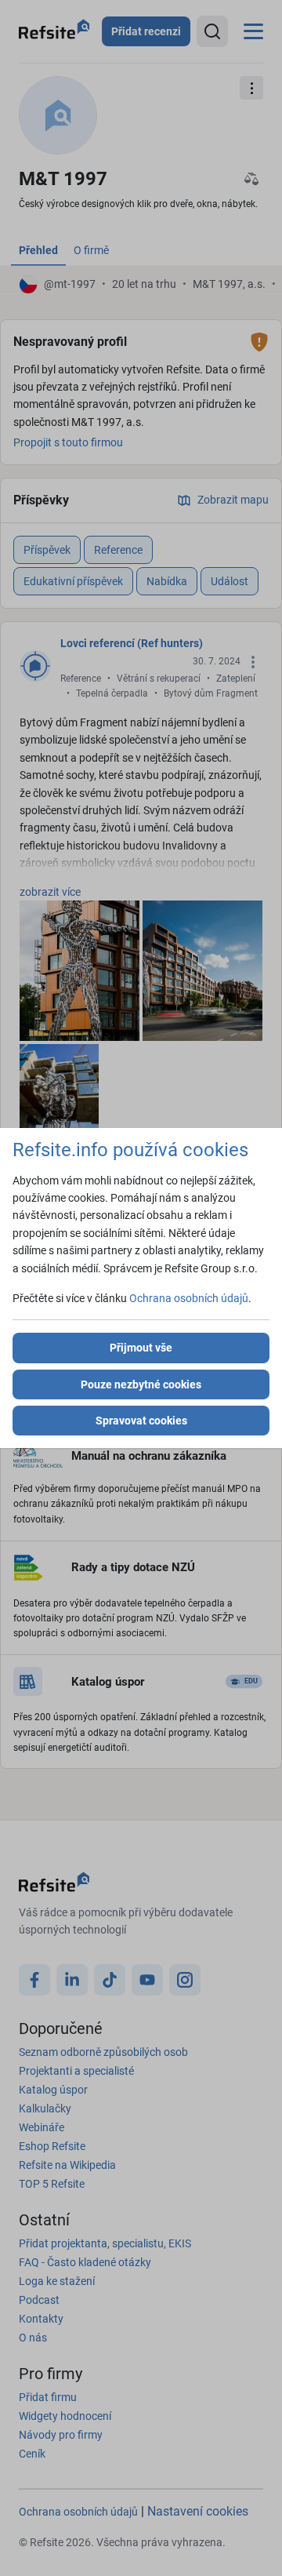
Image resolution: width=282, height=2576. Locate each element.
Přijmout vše (141, 1348)
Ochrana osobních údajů (189, 1298)
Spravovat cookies (141, 1421)
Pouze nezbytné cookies (141, 1384)
